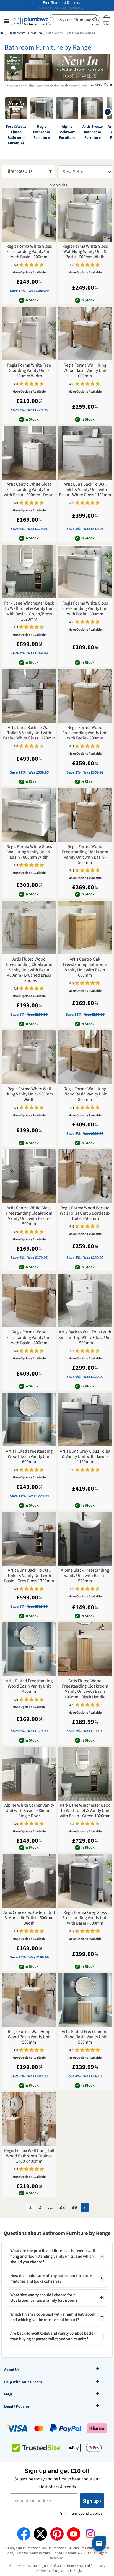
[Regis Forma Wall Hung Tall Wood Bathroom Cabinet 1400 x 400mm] (29, 2119)
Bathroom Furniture (25, 33)
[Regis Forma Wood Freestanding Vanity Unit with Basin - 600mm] (85, 696)
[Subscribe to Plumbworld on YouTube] (74, 2534)
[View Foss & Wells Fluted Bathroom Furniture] (16, 108)
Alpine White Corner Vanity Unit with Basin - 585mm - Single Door (29, 1811)
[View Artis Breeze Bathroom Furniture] (92, 108)
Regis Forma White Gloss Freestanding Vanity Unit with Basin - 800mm (85, 609)
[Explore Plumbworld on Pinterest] (57, 2534)
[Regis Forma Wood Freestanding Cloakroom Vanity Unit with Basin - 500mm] (85, 815)
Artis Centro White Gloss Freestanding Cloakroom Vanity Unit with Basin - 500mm (29, 1216)
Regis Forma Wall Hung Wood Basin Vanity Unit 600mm (85, 371)
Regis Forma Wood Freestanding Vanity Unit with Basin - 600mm (85, 733)
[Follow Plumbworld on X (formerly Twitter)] (40, 2534)
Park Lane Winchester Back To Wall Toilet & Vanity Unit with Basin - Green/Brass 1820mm (29, 611)
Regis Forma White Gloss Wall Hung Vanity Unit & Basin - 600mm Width (85, 252)
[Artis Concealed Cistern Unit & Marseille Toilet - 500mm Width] (29, 1881)
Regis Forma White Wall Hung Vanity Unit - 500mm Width (29, 1094)
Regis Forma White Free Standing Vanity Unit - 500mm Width (29, 371)
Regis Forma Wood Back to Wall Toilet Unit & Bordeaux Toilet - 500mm (85, 1213)
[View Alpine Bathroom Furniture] (67, 108)
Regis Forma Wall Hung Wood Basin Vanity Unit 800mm (85, 1094)
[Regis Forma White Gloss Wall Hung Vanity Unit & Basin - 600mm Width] (85, 215)
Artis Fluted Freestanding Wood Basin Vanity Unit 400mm (29, 1686)
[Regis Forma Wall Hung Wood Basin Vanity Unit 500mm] (29, 2000)
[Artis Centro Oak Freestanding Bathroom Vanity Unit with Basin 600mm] (85, 928)
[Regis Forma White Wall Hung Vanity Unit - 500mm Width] (29, 1057)
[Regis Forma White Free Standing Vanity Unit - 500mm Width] (29, 334)
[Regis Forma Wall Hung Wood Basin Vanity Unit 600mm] (85, 334)
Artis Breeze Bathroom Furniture (93, 132)
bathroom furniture (77, 86)
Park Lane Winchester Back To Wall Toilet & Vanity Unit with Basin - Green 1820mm (85, 1811)
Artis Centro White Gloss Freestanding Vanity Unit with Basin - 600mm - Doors (29, 490)
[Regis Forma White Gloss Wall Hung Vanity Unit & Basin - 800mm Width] (29, 815)
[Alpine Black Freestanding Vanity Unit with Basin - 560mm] (85, 1539)
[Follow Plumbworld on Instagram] (90, 2534)
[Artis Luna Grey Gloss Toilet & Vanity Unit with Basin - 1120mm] (85, 1420)
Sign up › (92, 2501)
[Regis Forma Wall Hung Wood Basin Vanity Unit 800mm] (85, 1057)
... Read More (101, 85)
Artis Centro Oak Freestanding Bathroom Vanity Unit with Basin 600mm (85, 967)
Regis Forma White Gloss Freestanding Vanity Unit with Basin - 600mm (29, 252)
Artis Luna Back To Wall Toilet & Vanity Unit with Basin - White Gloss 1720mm (29, 733)
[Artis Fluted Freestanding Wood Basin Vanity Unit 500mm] (85, 2000)
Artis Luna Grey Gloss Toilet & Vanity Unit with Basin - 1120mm (85, 1457)
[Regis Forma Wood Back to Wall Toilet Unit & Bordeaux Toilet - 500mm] (85, 1176)
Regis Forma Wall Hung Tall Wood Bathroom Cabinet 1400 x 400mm (29, 2156)
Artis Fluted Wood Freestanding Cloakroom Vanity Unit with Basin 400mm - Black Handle (85, 1689)
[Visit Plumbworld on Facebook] (24, 2534)
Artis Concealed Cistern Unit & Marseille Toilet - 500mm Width (29, 1918)
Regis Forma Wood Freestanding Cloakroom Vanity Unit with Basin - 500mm (85, 855)
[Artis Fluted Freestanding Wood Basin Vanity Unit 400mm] (29, 1649)
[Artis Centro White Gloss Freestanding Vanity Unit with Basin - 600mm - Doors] (29, 453)
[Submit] (54, 19)
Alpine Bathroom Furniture (67, 132)
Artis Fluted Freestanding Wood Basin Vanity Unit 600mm (29, 1457)
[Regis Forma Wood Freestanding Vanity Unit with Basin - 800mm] (29, 1300)
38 (62, 2207)
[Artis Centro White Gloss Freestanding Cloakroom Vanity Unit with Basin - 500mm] (29, 1176)
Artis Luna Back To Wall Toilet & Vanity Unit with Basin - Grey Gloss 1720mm (29, 1576)
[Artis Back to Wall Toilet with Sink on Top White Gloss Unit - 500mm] (85, 1300)
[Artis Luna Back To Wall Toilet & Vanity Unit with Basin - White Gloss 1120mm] (85, 453)
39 (74, 2207)
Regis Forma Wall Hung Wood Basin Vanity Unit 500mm (29, 2037)
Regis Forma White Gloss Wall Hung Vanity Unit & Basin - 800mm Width (29, 852)
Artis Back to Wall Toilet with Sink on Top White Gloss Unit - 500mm (85, 1338)
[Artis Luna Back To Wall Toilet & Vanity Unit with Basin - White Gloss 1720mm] (29, 696)
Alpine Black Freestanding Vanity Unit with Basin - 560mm (85, 1576)
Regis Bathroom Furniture (42, 132)
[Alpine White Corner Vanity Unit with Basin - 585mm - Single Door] (29, 1774)
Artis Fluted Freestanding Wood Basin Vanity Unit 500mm (85, 2037)
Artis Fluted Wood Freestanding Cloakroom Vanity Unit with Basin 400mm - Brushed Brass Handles (29, 970)
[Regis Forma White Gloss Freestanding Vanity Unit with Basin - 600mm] (29, 215)
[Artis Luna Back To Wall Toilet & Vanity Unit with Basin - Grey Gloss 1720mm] (29, 1539)
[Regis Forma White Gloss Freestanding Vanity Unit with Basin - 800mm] (85, 572)
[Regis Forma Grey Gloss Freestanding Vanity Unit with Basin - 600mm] (85, 1881)
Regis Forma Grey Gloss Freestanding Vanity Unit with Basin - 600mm (85, 1918)
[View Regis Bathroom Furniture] (42, 108)
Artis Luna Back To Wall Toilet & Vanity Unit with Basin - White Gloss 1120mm (85, 490)
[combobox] (74, 20)
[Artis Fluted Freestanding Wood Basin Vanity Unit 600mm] (29, 1420)
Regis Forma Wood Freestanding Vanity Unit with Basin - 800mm (29, 1338)
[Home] (2, 33)
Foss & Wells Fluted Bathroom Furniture (16, 135)
